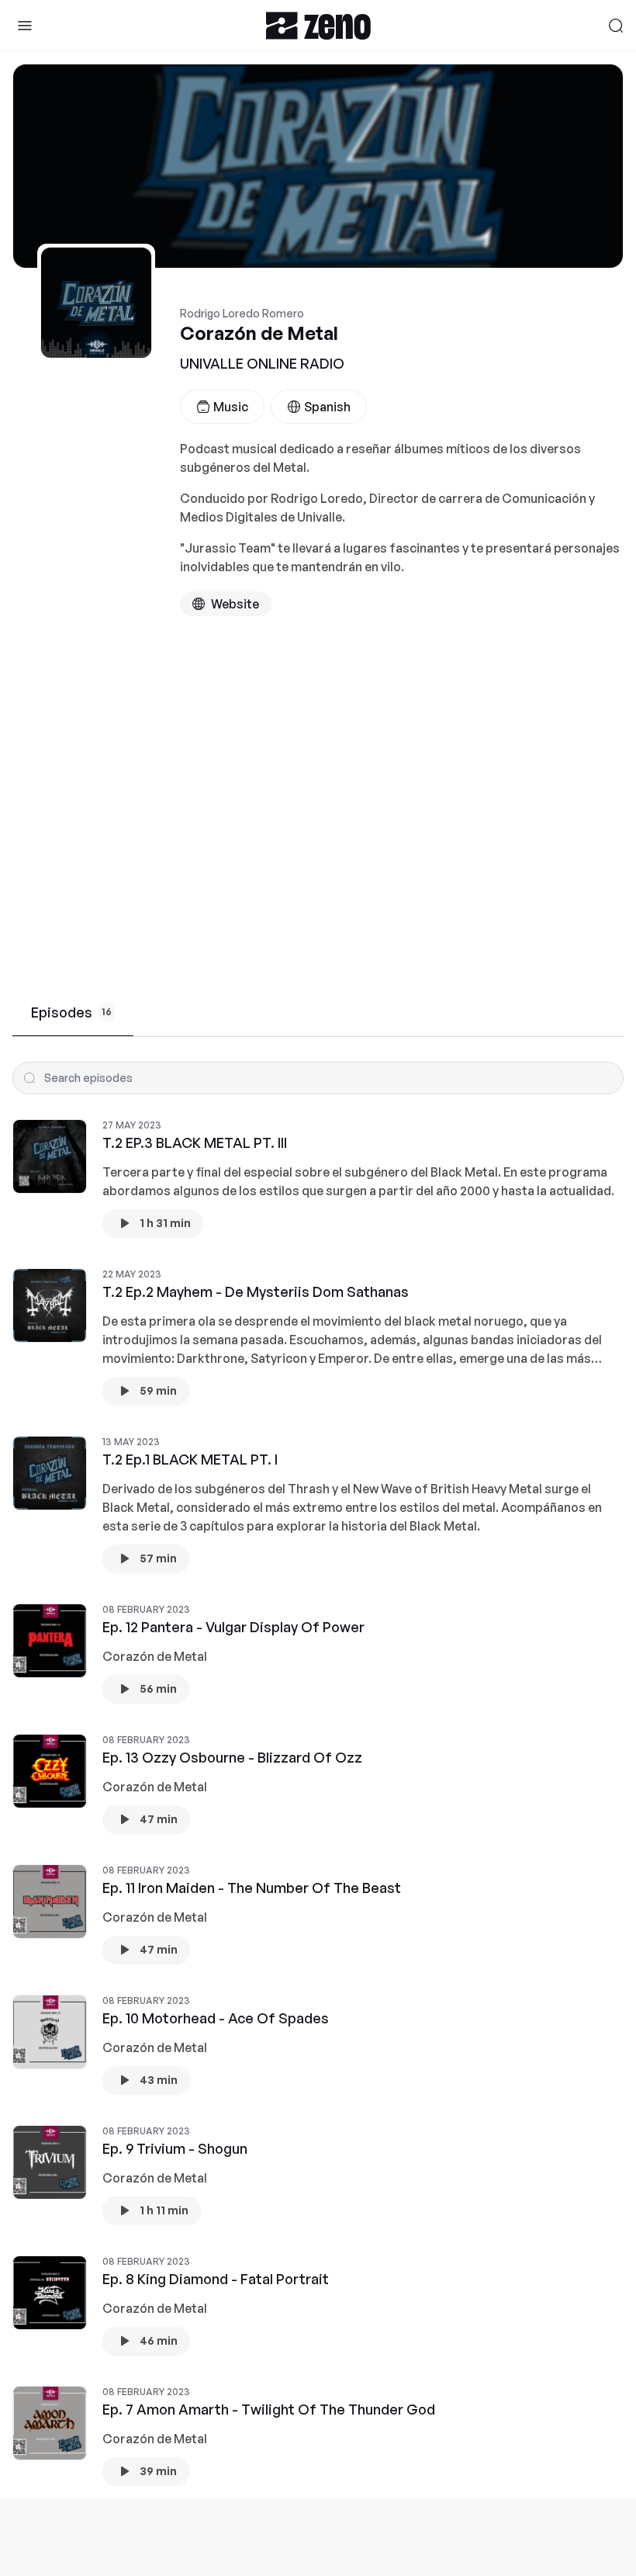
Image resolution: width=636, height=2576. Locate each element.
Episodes (71, 1012)
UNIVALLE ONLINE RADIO (262, 363)
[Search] (616, 26)
